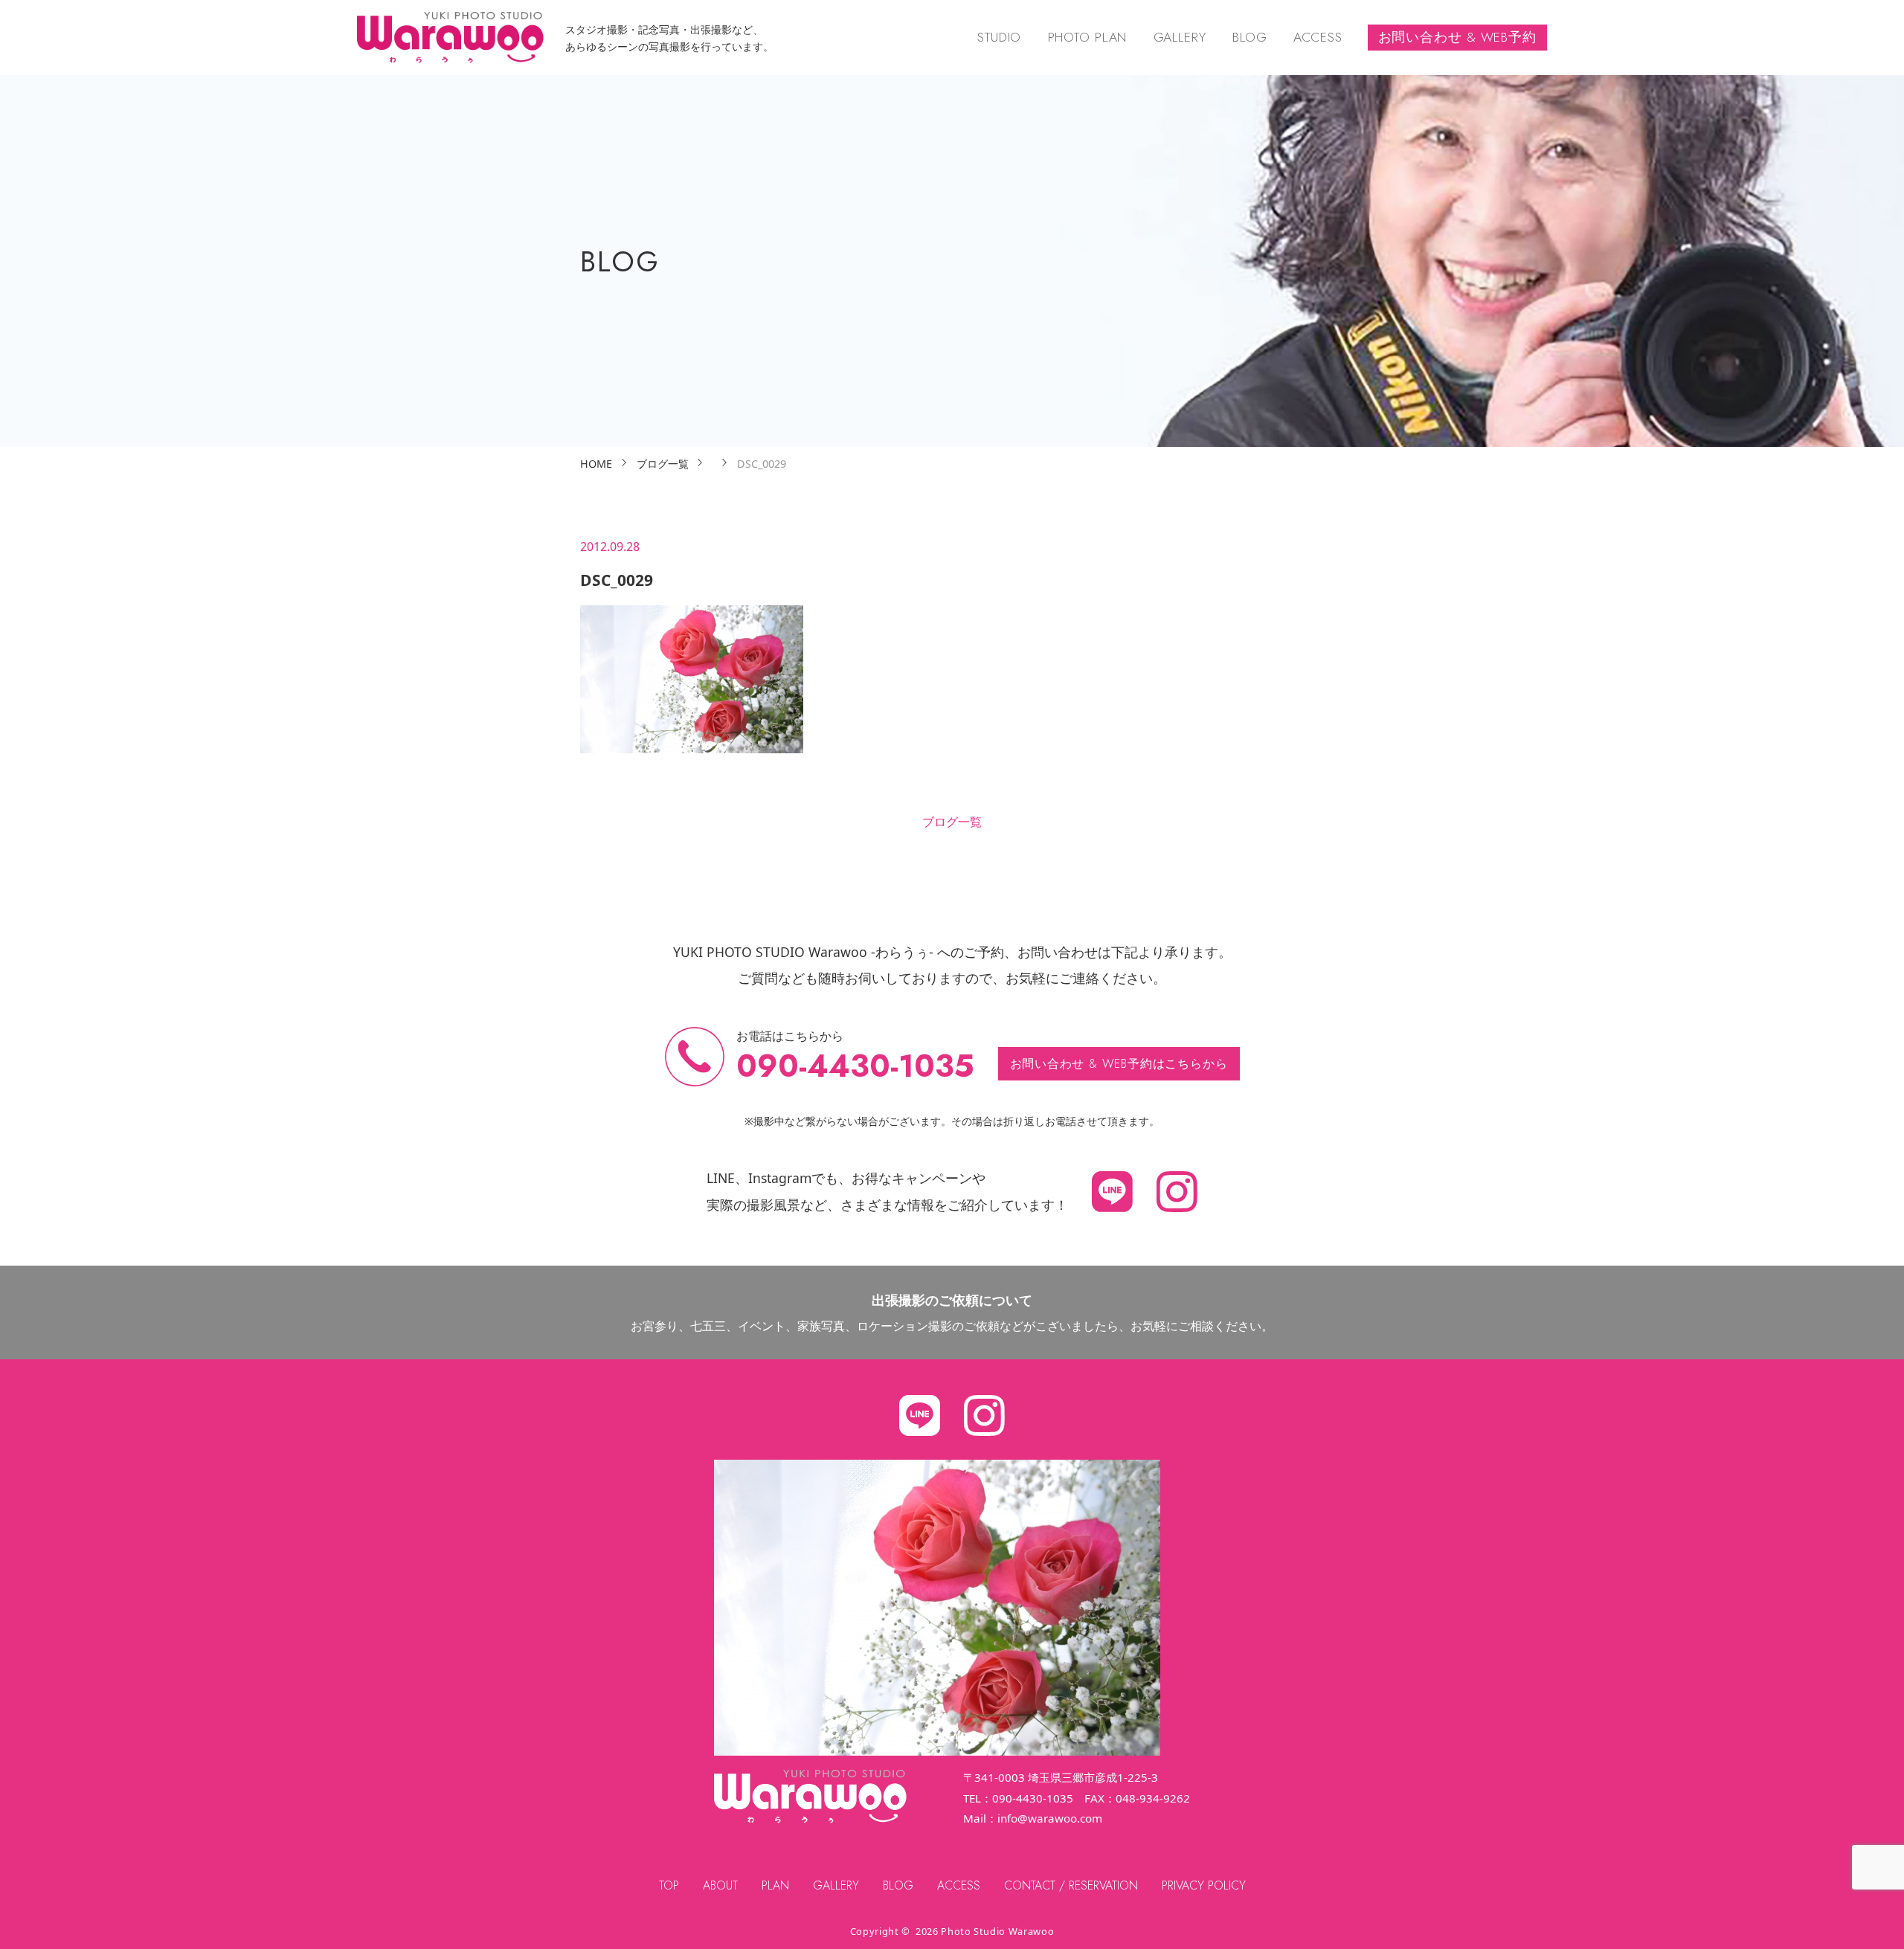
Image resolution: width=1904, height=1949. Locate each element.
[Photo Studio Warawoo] (450, 38)
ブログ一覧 (952, 822)
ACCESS (1318, 37)
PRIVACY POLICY (1204, 1885)
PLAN (775, 1885)
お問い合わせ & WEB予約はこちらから (1119, 1064)
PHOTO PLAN (1088, 37)
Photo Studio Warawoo (997, 1931)
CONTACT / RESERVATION (1071, 1885)
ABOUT (720, 1885)
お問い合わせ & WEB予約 (1457, 37)
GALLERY (1180, 37)
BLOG (1250, 37)
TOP (669, 1885)
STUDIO (999, 37)
